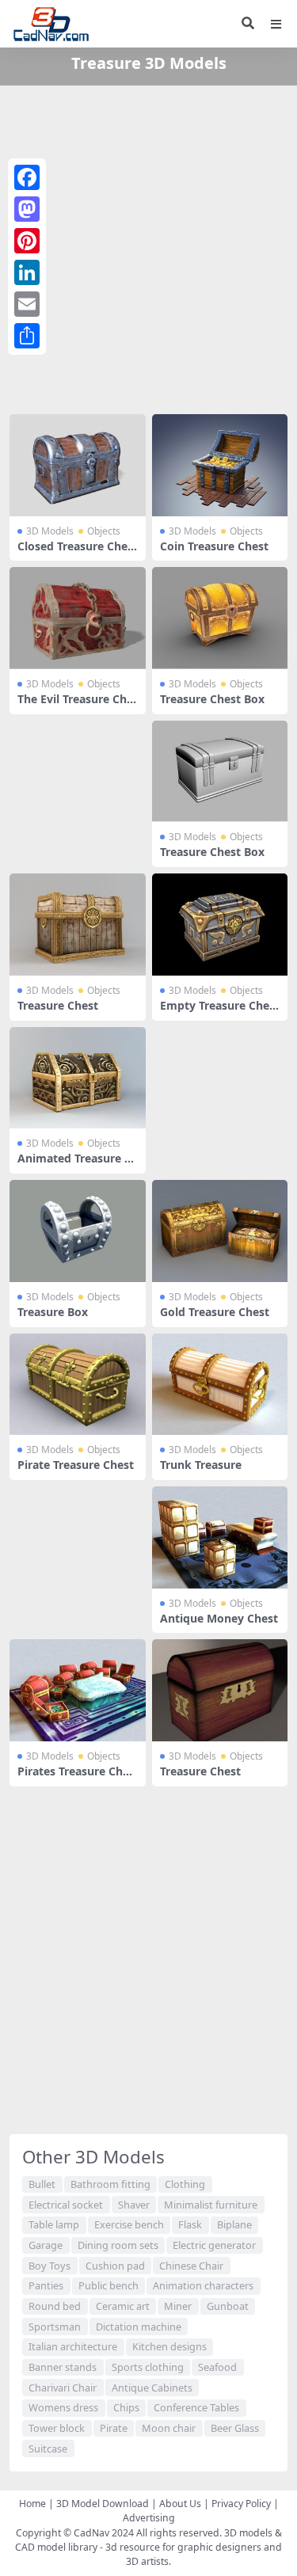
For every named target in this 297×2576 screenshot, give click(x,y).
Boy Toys (49, 2266)
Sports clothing (148, 2367)
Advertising (149, 2518)
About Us (180, 2504)
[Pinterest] (27, 241)
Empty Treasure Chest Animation (220, 1012)
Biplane (234, 2224)
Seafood (217, 2367)
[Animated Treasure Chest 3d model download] (78, 1078)
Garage (46, 2245)
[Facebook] (27, 177)
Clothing (185, 2184)
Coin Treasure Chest (214, 546)
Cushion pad (115, 2266)
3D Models (50, 531)
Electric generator (214, 2245)
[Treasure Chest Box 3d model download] (220, 618)
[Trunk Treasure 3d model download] (220, 1385)
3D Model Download (103, 2504)
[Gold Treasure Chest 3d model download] (220, 1231)
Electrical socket (66, 2205)
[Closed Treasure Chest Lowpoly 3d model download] (78, 465)
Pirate (114, 2428)
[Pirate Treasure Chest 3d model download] (78, 1385)
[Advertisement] (148, 247)
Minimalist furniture (211, 2205)
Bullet (42, 2184)
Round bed (55, 2306)
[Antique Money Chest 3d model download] (220, 1537)
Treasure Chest (58, 1005)
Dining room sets (118, 2245)
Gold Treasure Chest (215, 1312)
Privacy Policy (241, 2504)
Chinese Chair (191, 2266)
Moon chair (169, 2428)
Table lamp (54, 2224)
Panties (46, 2285)
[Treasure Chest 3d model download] (78, 925)
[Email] (27, 304)
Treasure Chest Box (212, 699)
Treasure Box (53, 1312)
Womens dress (63, 2407)
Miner (178, 2306)
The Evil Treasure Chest (75, 706)
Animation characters (203, 2285)
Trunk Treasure (201, 1465)
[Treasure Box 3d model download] (78, 1231)
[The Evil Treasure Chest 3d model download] (78, 618)
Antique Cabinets (152, 2388)
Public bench (109, 2285)
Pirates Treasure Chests (76, 1778)
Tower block (57, 2428)
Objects (104, 531)
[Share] (27, 336)
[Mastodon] (27, 209)
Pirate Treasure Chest (76, 1465)
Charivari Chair (63, 2388)
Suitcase (48, 2449)
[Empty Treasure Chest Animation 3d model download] (220, 925)
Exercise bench (129, 2224)
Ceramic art (123, 2306)
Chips (126, 2407)
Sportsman (55, 2327)
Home (32, 2504)
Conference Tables (196, 2407)
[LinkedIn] (27, 272)
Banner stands (63, 2367)
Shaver (134, 2205)
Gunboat (228, 2306)
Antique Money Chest (219, 1618)
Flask (190, 2224)
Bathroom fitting (110, 2184)
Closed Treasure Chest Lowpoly (75, 553)
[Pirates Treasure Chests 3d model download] (78, 1690)
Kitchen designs (169, 2346)
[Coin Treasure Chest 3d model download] (220, 465)
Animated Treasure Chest (74, 1165)
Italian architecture (73, 2346)
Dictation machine (139, 2327)
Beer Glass (235, 2428)
